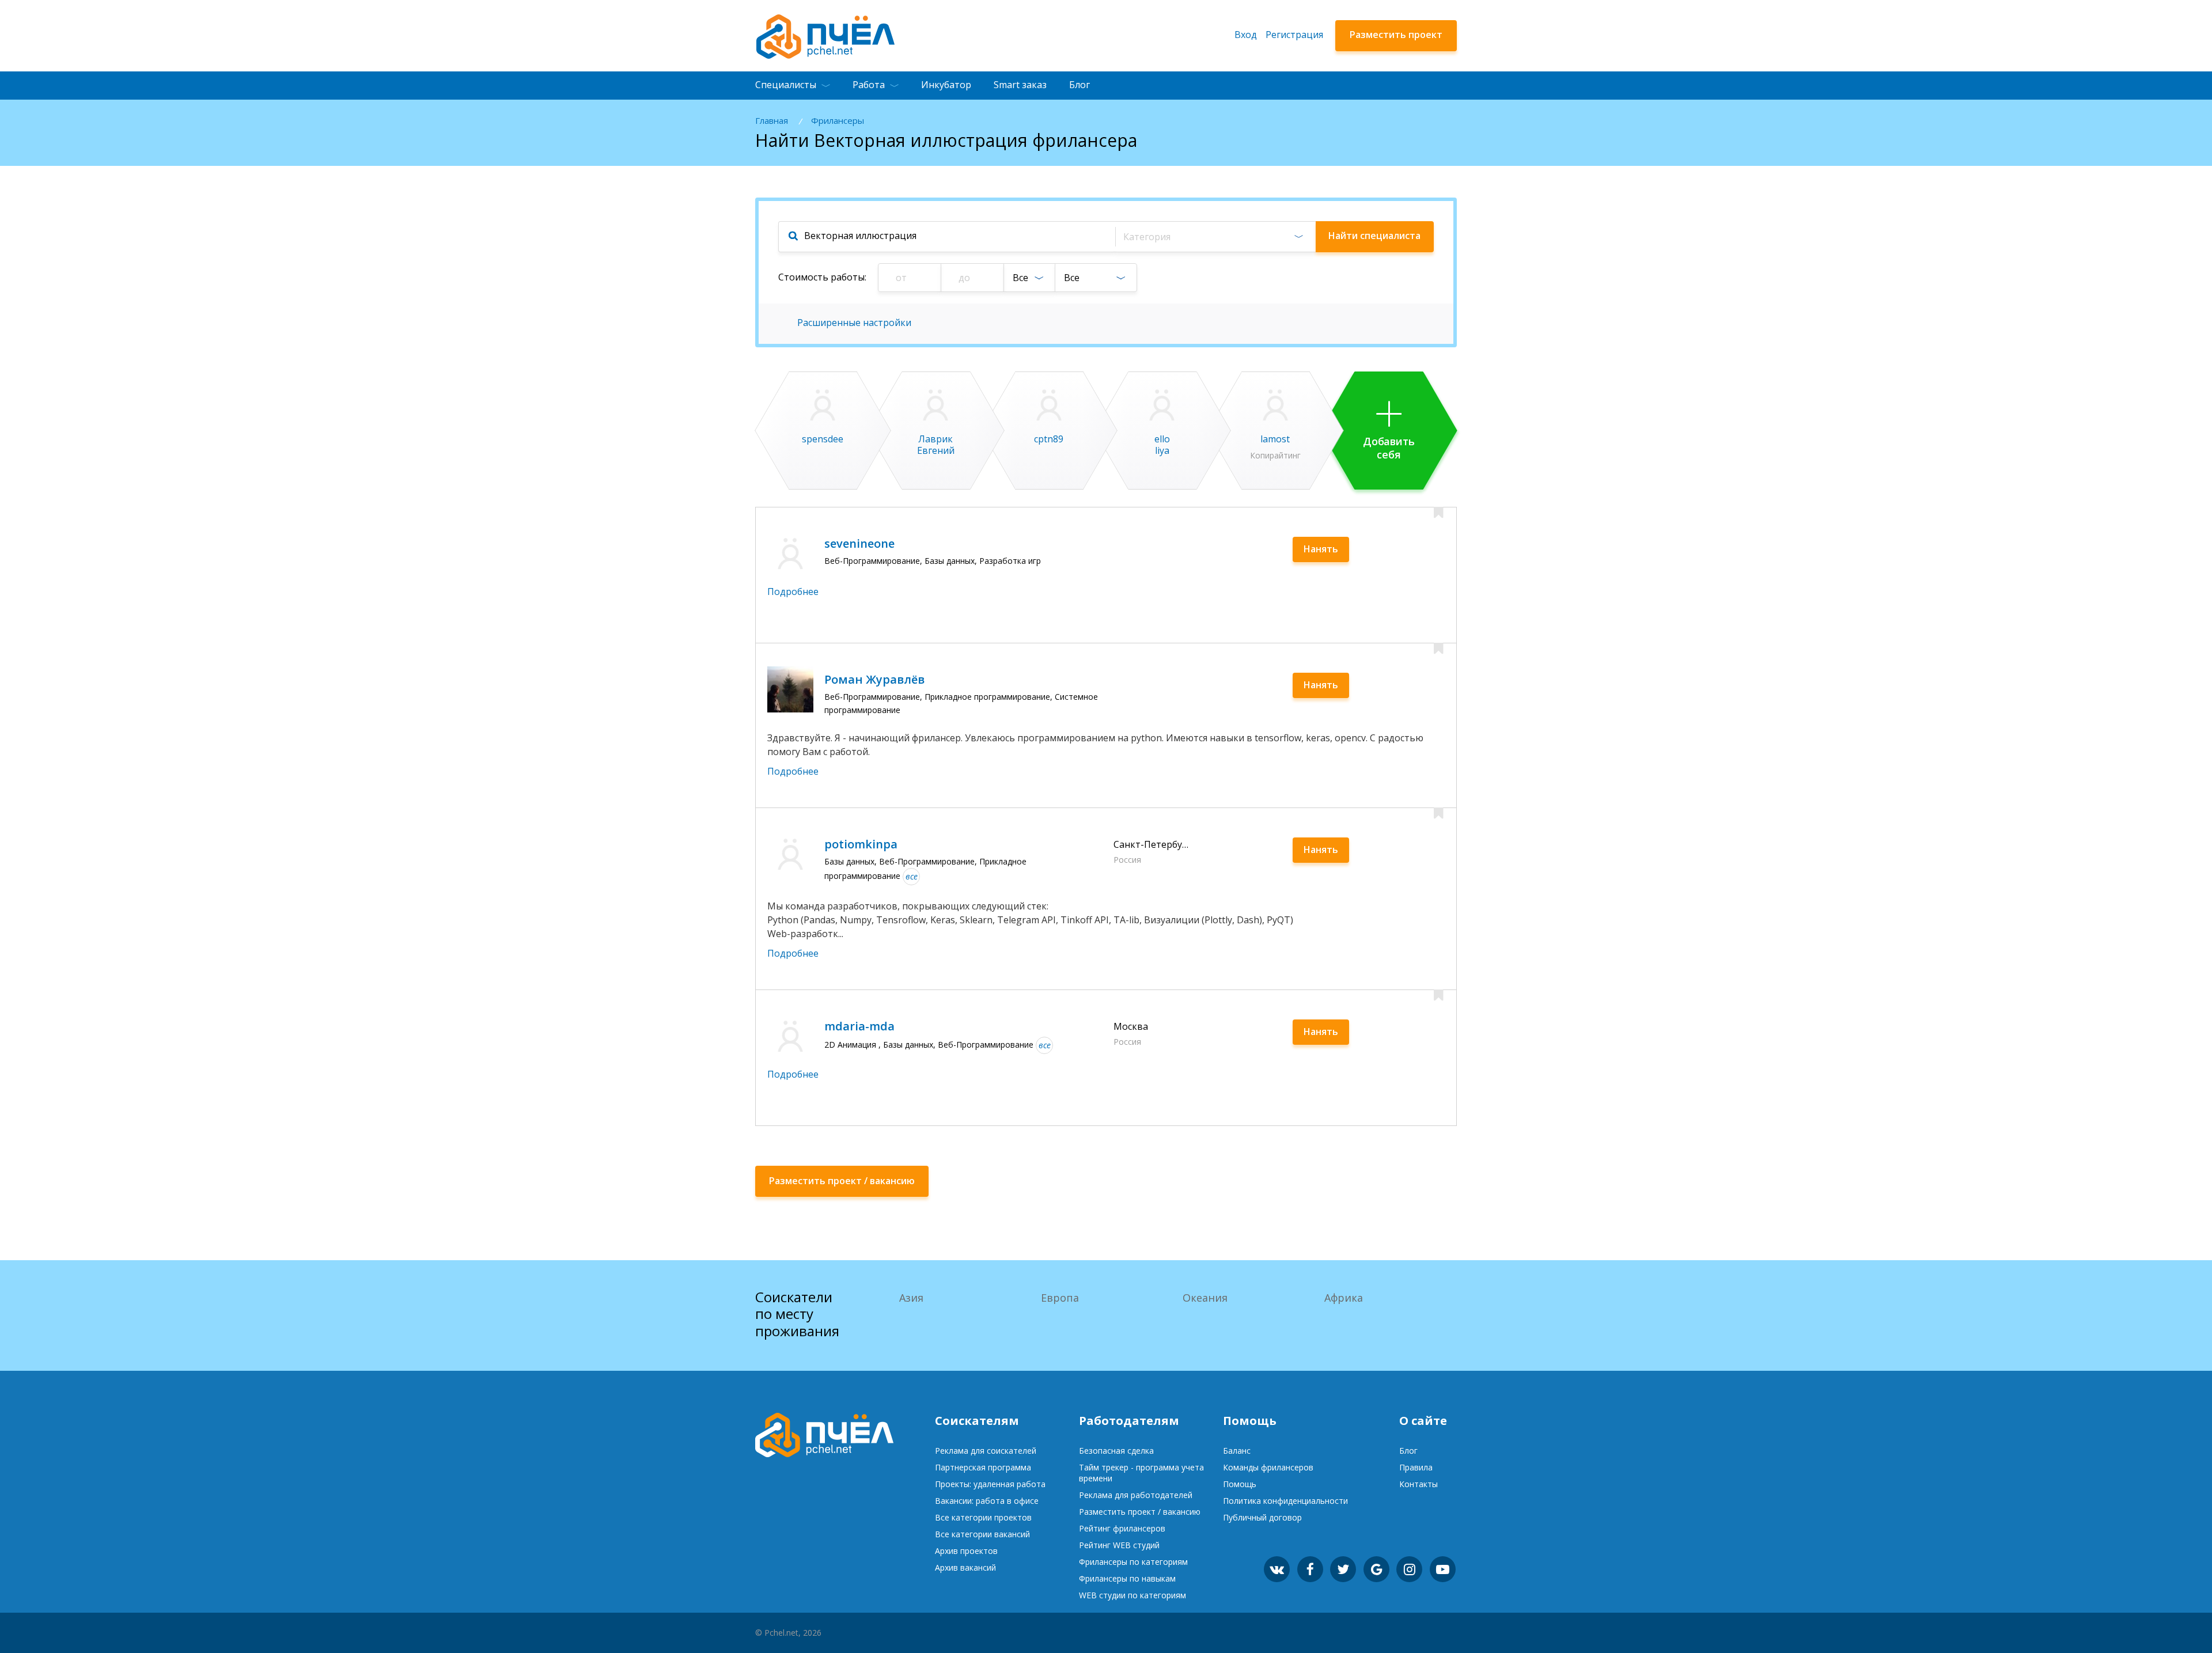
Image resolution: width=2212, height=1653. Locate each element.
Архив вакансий (965, 1567)
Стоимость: (822, 277)
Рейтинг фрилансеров (1122, 1528)
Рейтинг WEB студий (1119, 1545)
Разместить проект (1396, 35)
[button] (1215, 237)
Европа (1060, 1298)
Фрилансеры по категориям (1133, 1562)
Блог (1080, 85)
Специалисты (786, 85)
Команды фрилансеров (1268, 1467)
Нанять (1321, 549)
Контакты (1419, 1484)
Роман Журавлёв (874, 679)
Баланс (1237, 1451)
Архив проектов (966, 1551)
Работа (869, 85)
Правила (1416, 1467)
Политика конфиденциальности (1285, 1501)
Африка (1344, 1298)
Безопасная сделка (1116, 1451)
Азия (911, 1298)
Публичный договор (1262, 1517)
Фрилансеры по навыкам (1127, 1578)
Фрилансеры (838, 121)
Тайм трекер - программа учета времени (1141, 1473)
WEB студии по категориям (1132, 1595)
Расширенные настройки (854, 323)
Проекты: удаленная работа (990, 1484)
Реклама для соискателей (986, 1451)
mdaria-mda (859, 1026)
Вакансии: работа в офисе (987, 1501)
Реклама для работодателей (1136, 1495)
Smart (1020, 85)
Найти (1374, 236)
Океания (1205, 1298)
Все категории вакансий (982, 1534)
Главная (772, 121)
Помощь (1240, 1484)
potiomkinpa (861, 844)
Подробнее (793, 592)
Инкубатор (946, 85)
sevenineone (859, 543)
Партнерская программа (983, 1467)
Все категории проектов (983, 1517)
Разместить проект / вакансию (1140, 1512)
